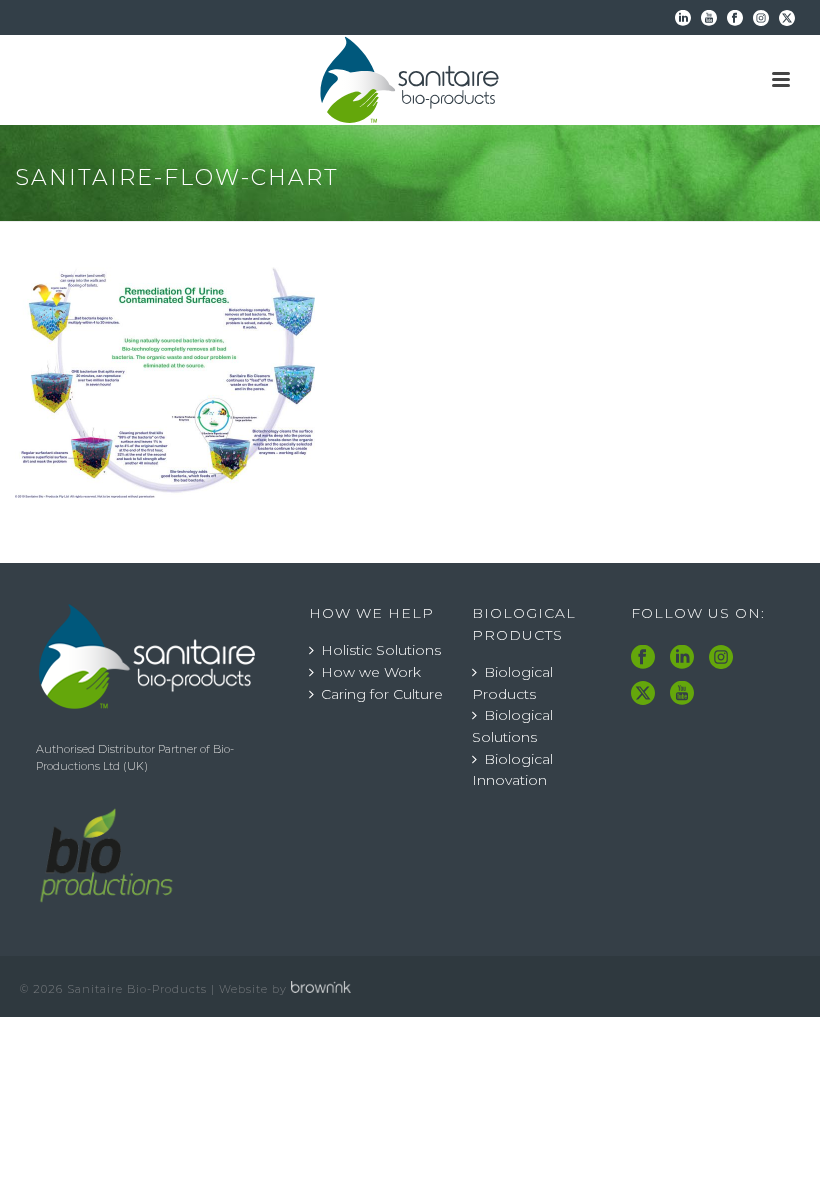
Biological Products (512, 683)
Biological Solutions (512, 726)
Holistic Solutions (381, 650)
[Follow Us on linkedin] (682, 658)
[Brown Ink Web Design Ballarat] (321, 989)
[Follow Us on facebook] (643, 658)
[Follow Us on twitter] (643, 694)
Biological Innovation (512, 770)
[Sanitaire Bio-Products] (410, 80)
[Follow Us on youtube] (682, 694)
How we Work (371, 672)
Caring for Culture (382, 694)
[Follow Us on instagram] (721, 658)
